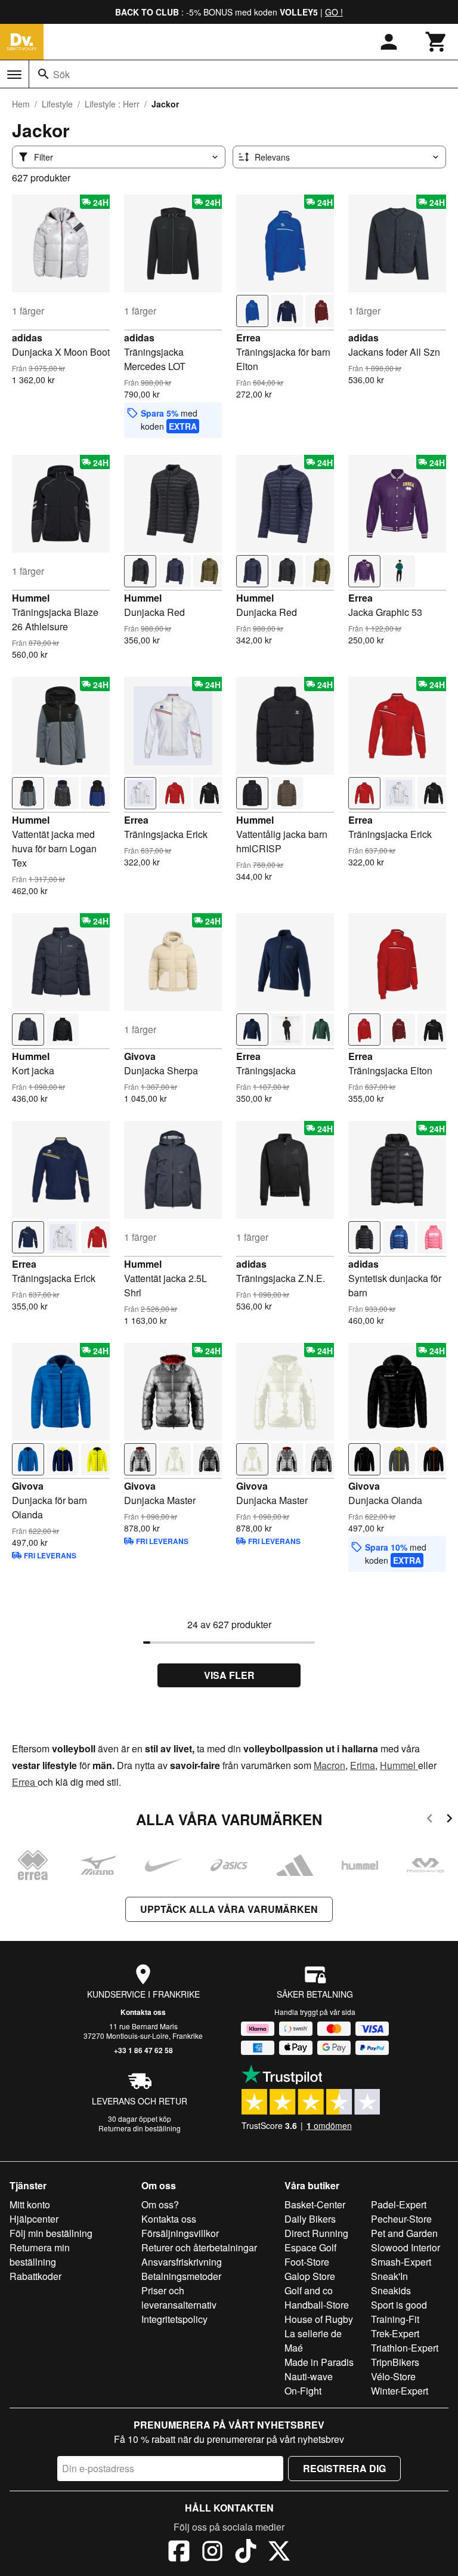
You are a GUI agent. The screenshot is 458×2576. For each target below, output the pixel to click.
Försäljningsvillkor (180, 2233)
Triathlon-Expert (405, 2348)
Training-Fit (395, 2319)
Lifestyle (57, 104)
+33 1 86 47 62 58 (143, 2050)
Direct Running (316, 2233)
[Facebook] (179, 2553)
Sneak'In (389, 2276)
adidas (27, 338)
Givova (140, 1056)
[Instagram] (212, 2553)
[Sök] (44, 74)
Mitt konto (30, 2204)
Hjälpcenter (34, 2219)
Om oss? (160, 2204)
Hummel (31, 598)
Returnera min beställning (40, 2255)
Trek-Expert (395, 2333)
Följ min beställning (51, 2233)
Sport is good (399, 2305)
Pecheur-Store (401, 2219)
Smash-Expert (401, 2262)
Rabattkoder (35, 2276)
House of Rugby (319, 2319)
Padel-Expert (399, 2204)
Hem (21, 104)
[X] (279, 2553)
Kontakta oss (143, 2012)
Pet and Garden (404, 2233)
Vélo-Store (393, 2376)
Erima (363, 1765)
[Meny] (14, 75)
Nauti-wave (309, 2376)
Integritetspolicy (174, 2319)
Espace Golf (310, 2247)
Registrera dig (344, 2468)
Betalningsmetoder (181, 2276)
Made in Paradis (319, 2362)
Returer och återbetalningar (199, 2247)
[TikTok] (246, 2553)
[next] (449, 1820)
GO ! (334, 12)
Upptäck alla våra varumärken (229, 1909)
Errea (248, 338)
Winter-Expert (400, 2391)
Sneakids (391, 2290)
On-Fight (303, 2391)
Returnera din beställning (140, 2128)
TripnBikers (395, 2362)
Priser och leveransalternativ (179, 2298)
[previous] (430, 1820)
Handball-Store (317, 2305)
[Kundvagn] (437, 42)
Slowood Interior (406, 2247)
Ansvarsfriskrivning (182, 2262)
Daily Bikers (310, 2219)
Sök (61, 74)
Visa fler (229, 1675)
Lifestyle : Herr (112, 104)
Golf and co (309, 2290)
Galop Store (310, 2276)
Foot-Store (307, 2262)
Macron (329, 1765)
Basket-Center (315, 2204)
